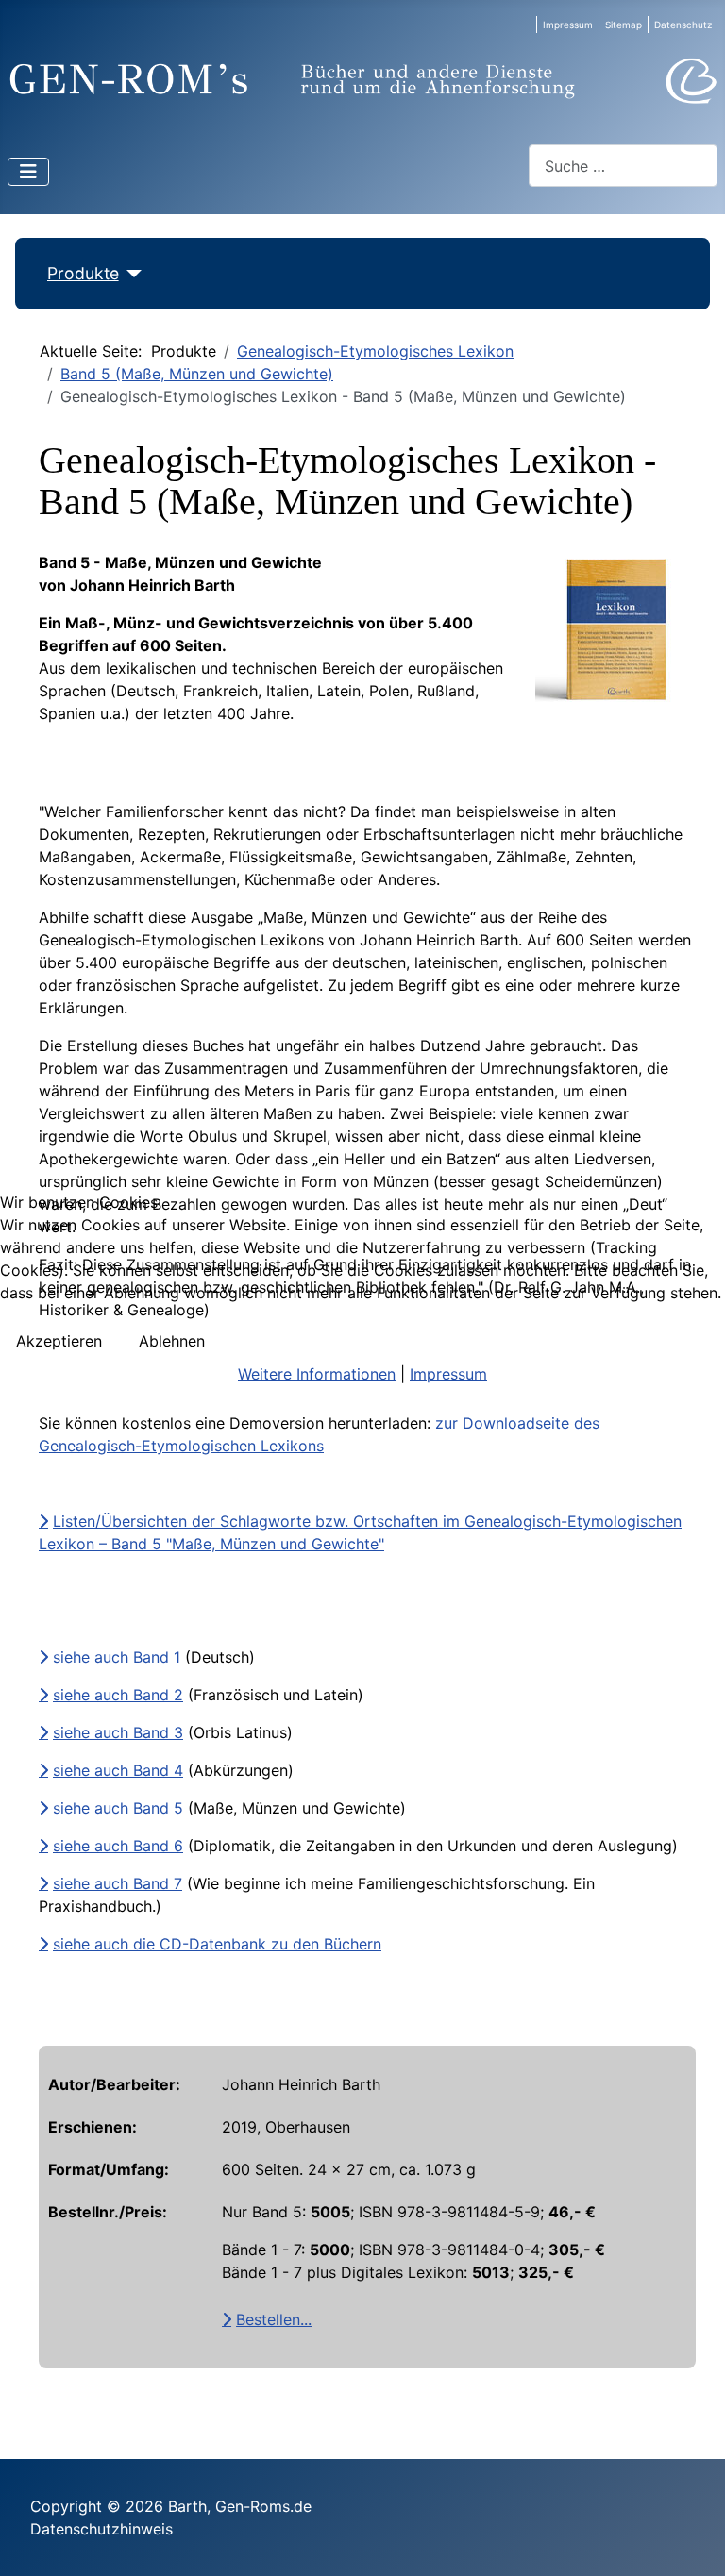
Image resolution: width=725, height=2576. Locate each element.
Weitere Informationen (317, 1374)
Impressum (448, 1374)
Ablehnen (172, 1341)
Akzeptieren (59, 1341)
